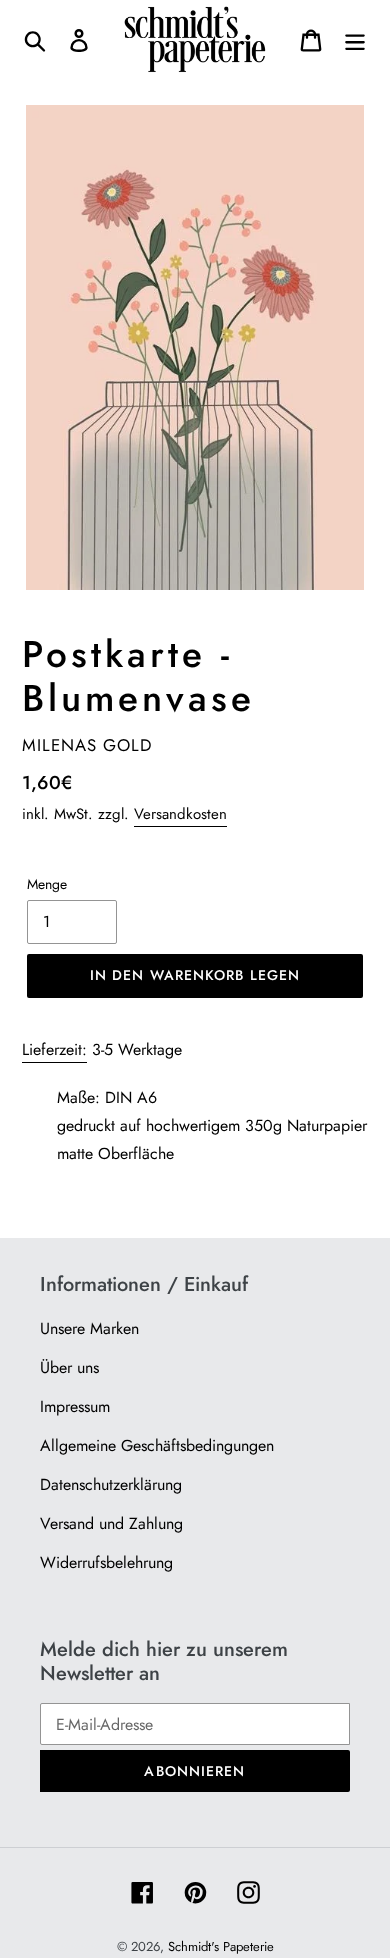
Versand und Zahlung (111, 1523)
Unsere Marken (89, 1328)
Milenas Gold (87, 745)
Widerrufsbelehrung (106, 1562)
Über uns (69, 1367)
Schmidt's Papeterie (221, 1946)
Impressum (75, 1406)
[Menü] (355, 39)
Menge (47, 884)
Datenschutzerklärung (111, 1484)
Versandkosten (180, 814)
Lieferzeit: (54, 1049)
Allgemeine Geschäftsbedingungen (157, 1445)
